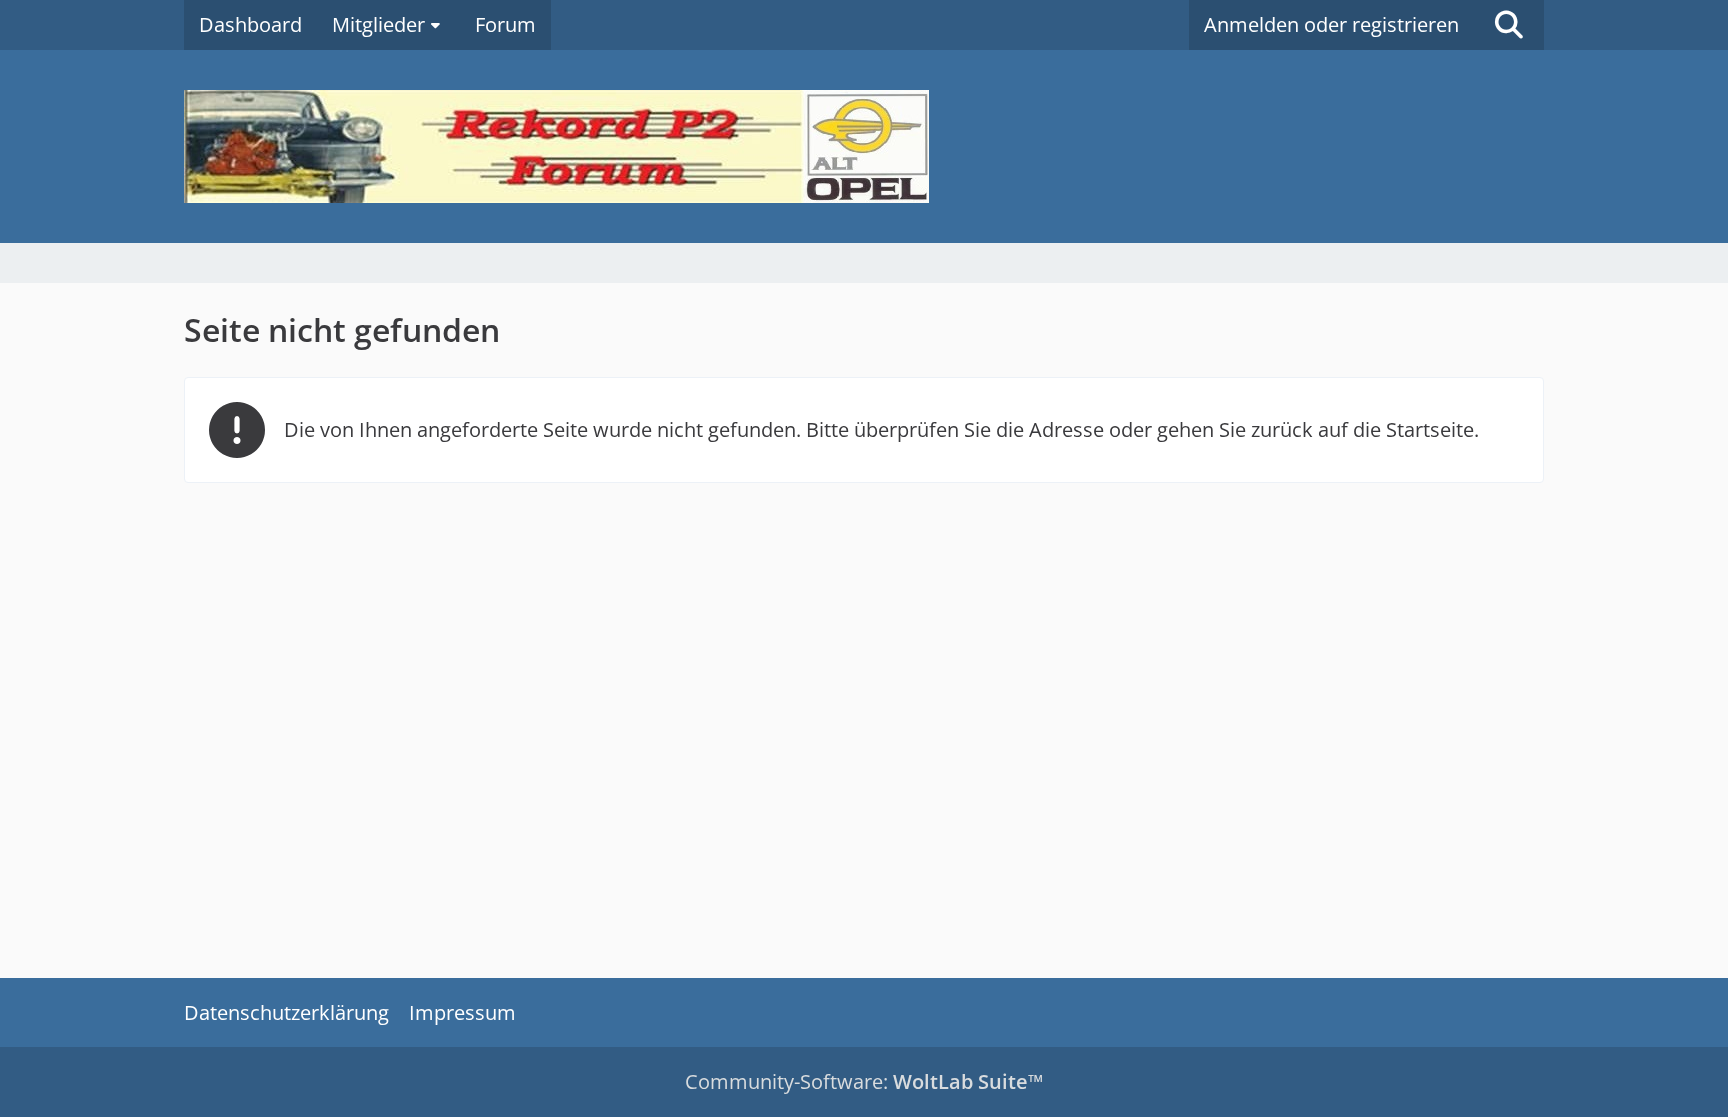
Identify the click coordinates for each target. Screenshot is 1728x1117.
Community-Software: (864, 1081)
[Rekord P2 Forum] (864, 146)
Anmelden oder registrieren (1331, 24)
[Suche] (1509, 25)
